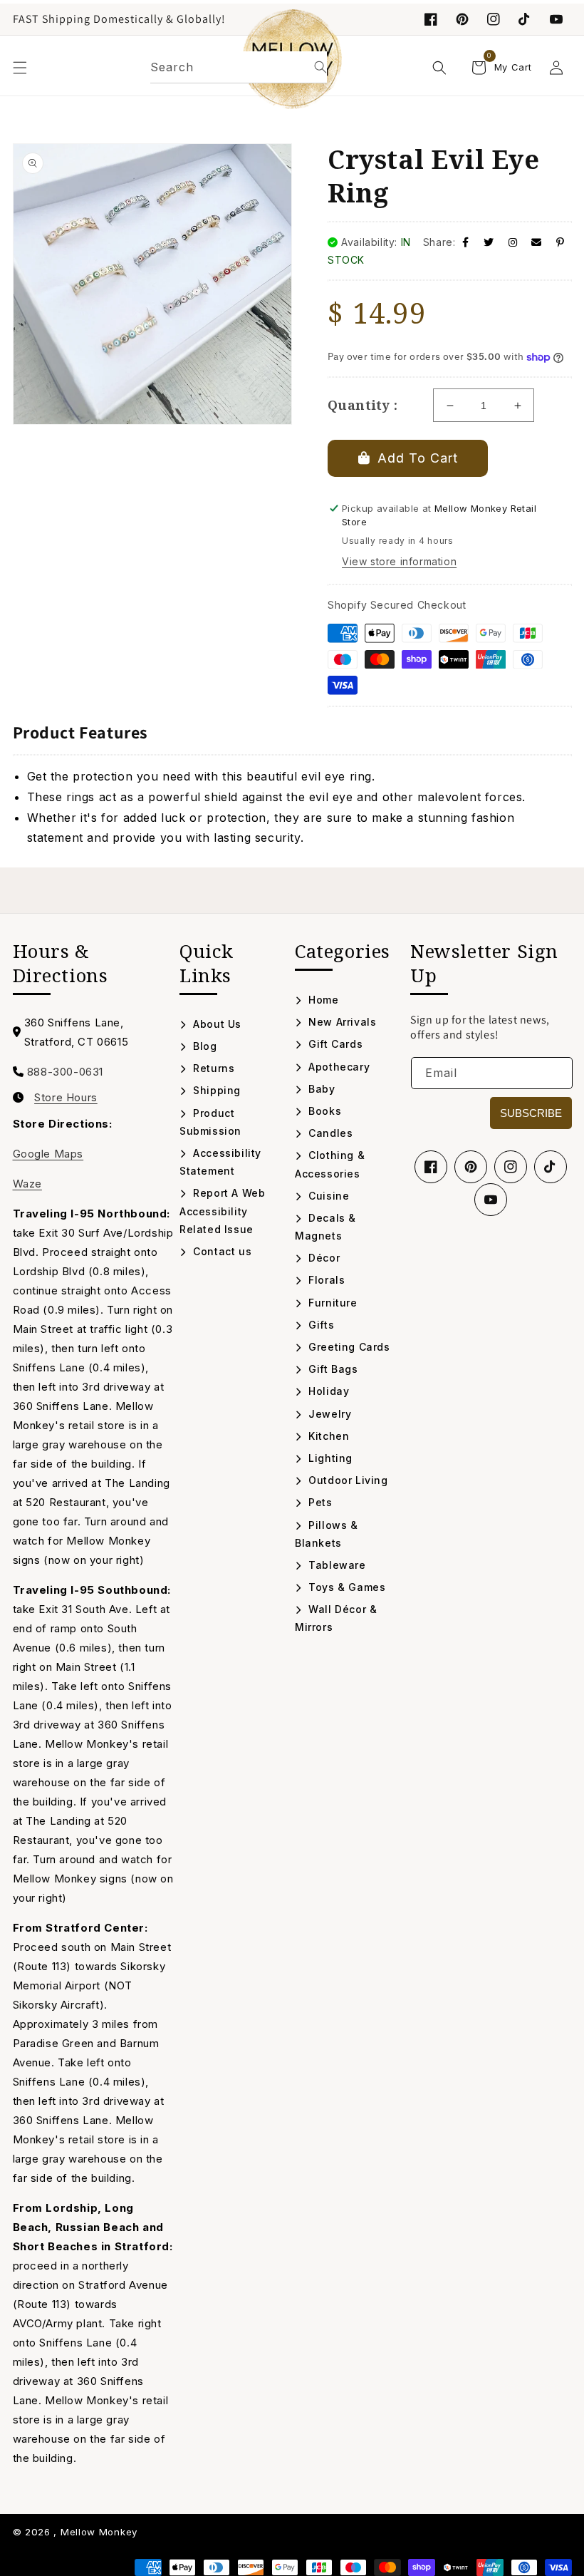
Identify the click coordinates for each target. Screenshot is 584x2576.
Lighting (329, 1458)
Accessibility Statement (220, 1162)
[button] (20, 68)
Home (322, 1000)
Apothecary (338, 1067)
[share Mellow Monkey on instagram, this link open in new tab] (513, 242)
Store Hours (66, 1098)
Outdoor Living (347, 1480)
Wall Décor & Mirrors (336, 1618)
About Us (216, 1024)
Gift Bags (332, 1369)
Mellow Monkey (99, 2532)
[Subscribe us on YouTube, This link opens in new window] (491, 1200)
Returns (212, 1068)
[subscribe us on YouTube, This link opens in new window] (556, 19)
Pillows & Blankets (327, 1534)
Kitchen (327, 1436)
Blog (204, 1046)
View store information (399, 561)
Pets (319, 1502)
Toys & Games (345, 1587)
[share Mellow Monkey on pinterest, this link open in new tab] (560, 242)
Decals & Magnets (325, 1227)
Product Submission (210, 1122)
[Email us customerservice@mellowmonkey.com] (537, 242)
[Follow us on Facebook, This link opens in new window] (431, 19)
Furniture (332, 1303)
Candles (329, 1133)
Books (323, 1111)
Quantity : (363, 405)
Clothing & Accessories (330, 1164)
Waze (27, 1184)
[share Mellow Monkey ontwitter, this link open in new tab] (489, 242)
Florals (325, 1280)
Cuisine (327, 1196)
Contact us (221, 1251)
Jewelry (328, 1414)
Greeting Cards (348, 1347)
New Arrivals (341, 1022)
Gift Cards (334, 1044)
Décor (323, 1258)
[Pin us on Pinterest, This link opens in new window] (462, 19)
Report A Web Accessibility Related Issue (222, 1211)
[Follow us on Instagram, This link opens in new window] (494, 19)
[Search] (320, 67)
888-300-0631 (65, 1072)
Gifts (320, 1325)
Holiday (327, 1391)
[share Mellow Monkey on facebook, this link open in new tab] (466, 242)
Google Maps (48, 1154)
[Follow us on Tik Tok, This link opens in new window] (525, 19)
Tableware (336, 1565)
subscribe (531, 1113)
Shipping (215, 1090)
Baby (320, 1089)
